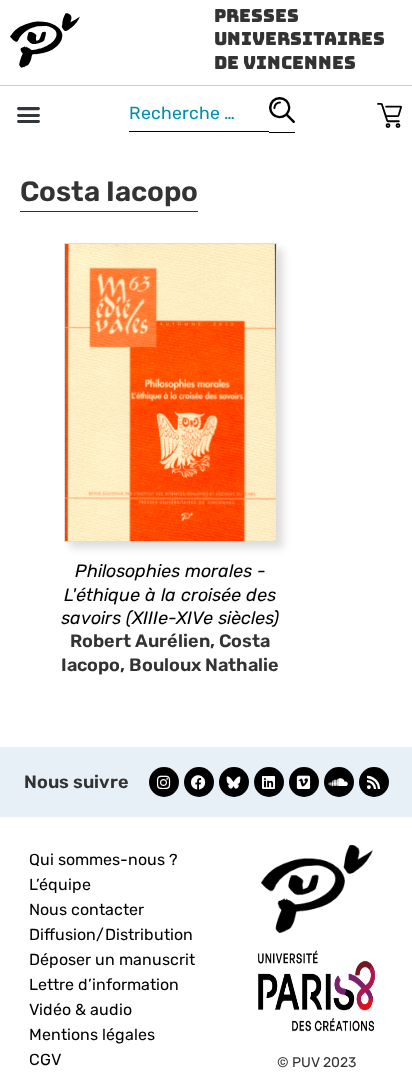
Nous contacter (86, 909)
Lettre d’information (104, 984)
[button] (29, 115)
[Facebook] (199, 782)
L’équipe (60, 884)
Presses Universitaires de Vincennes (299, 39)
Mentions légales (92, 1034)
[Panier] (389, 111)
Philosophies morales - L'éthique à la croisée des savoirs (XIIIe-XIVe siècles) (170, 594)
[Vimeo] (304, 782)
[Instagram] (164, 782)
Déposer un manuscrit (112, 959)
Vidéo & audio (80, 1009)
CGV (45, 1059)
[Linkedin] (269, 782)
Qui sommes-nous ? (103, 859)
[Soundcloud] (339, 782)
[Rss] (374, 782)
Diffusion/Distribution (111, 934)
